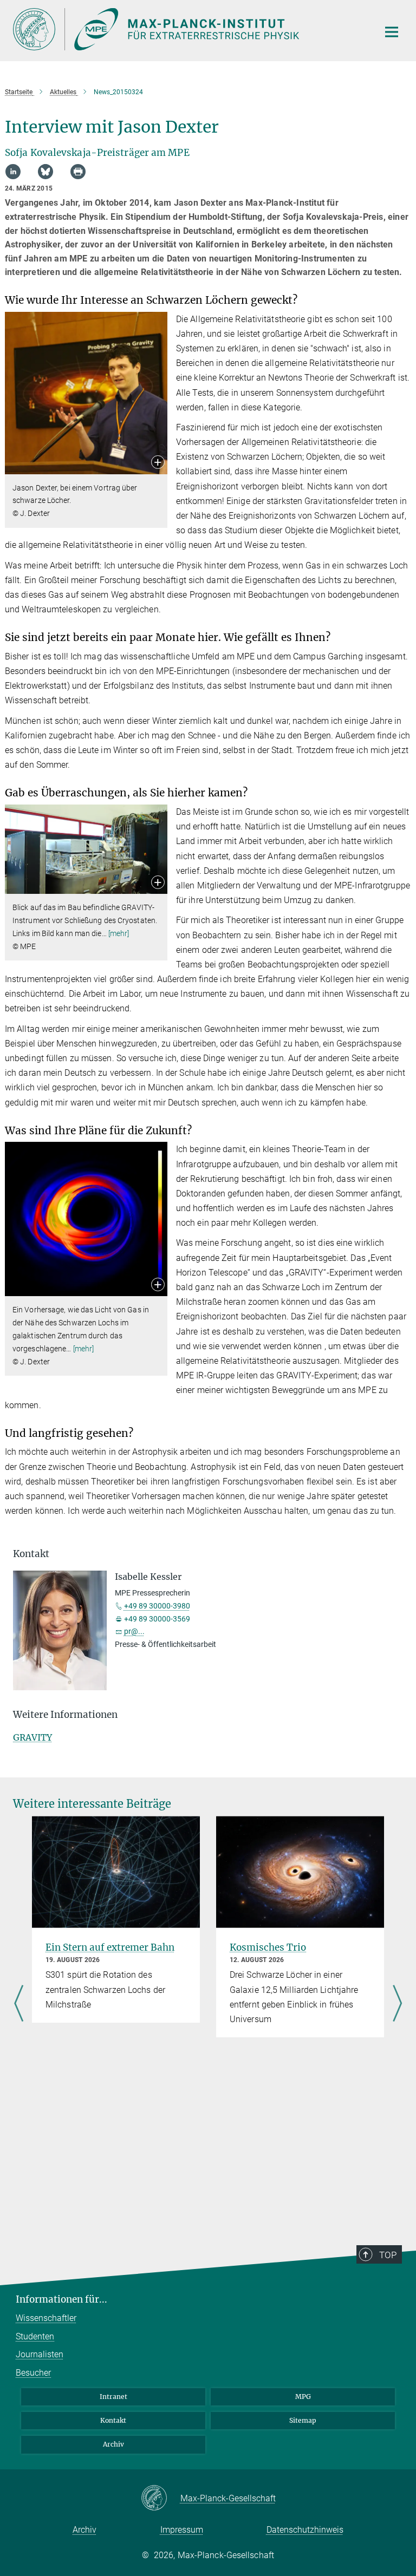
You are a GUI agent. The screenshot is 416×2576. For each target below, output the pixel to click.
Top (388, 2255)
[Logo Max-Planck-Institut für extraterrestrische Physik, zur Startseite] (189, 29)
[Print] (78, 172)
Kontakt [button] (31, 1554)
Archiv (113, 2444)
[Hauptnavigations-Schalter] (392, 32)
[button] (158, 463)
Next (397, 2004)
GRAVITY (32, 1737)
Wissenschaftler (46, 2318)
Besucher (33, 2373)
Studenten (35, 2336)
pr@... (134, 1631)
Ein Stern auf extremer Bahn (110, 1947)
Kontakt (113, 2420)
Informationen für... (61, 2299)
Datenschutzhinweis (305, 2530)
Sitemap (303, 2420)
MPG (303, 2397)
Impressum (182, 2530)
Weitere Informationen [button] (65, 1715)
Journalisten (40, 2354)
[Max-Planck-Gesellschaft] (161, 2499)
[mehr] (119, 933)
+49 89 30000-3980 (157, 1606)
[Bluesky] (45, 172)
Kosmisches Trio (268, 1947)
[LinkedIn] (13, 172)
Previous (19, 2004)
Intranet (113, 2397)
